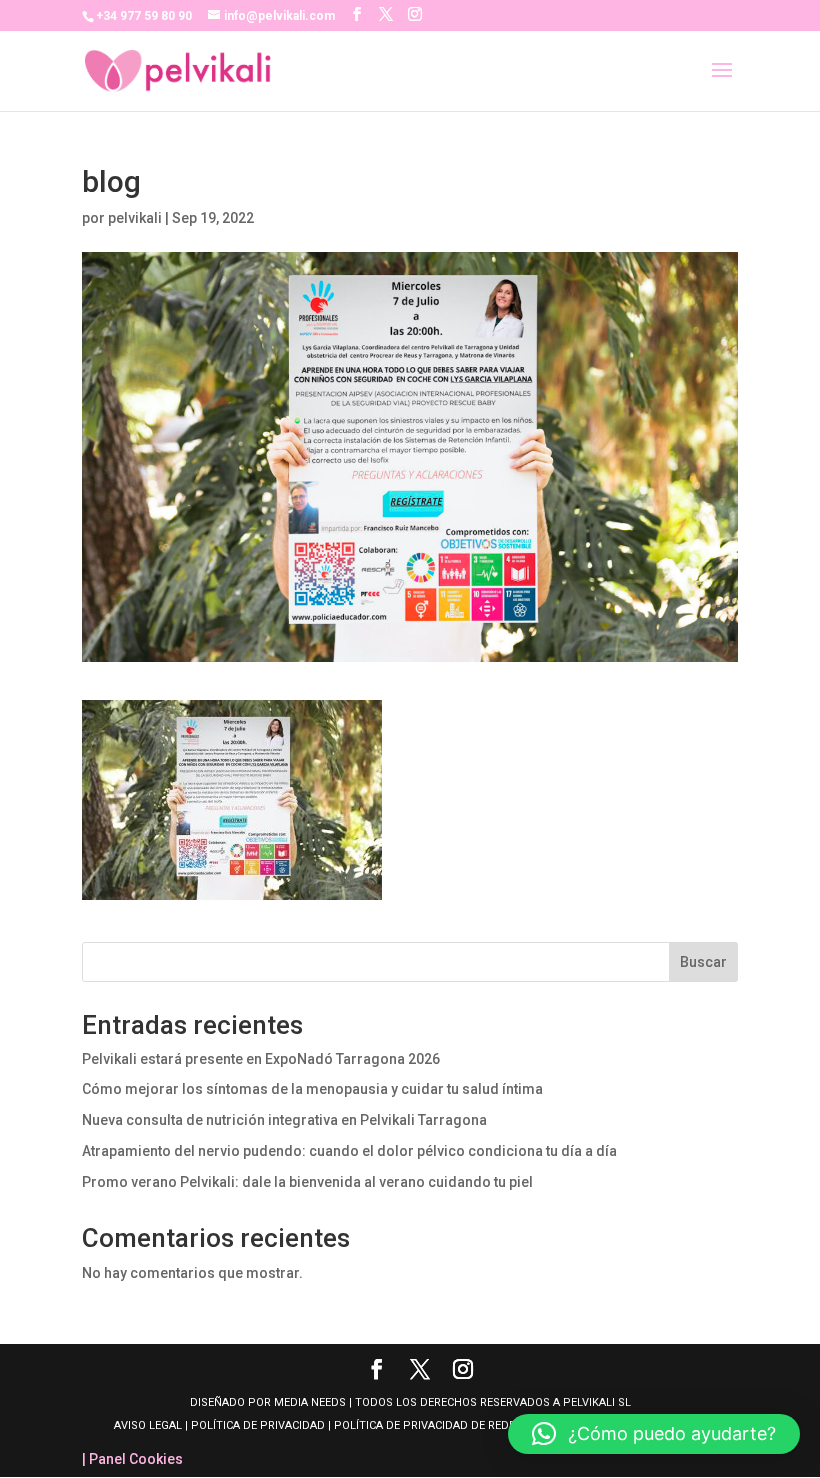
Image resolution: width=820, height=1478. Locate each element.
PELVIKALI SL (597, 1402)
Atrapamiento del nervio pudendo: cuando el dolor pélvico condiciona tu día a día (349, 1151)
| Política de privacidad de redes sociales (452, 1425)
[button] (654, 1434)
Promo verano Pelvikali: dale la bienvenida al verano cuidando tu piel (307, 1182)
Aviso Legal (149, 1425)
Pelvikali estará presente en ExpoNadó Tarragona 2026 (261, 1059)
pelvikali (135, 218)
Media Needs (310, 1402)
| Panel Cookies (132, 1459)
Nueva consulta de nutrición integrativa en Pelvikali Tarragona (284, 1120)
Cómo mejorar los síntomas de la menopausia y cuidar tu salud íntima (312, 1089)
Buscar (703, 962)
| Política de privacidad (255, 1425)
